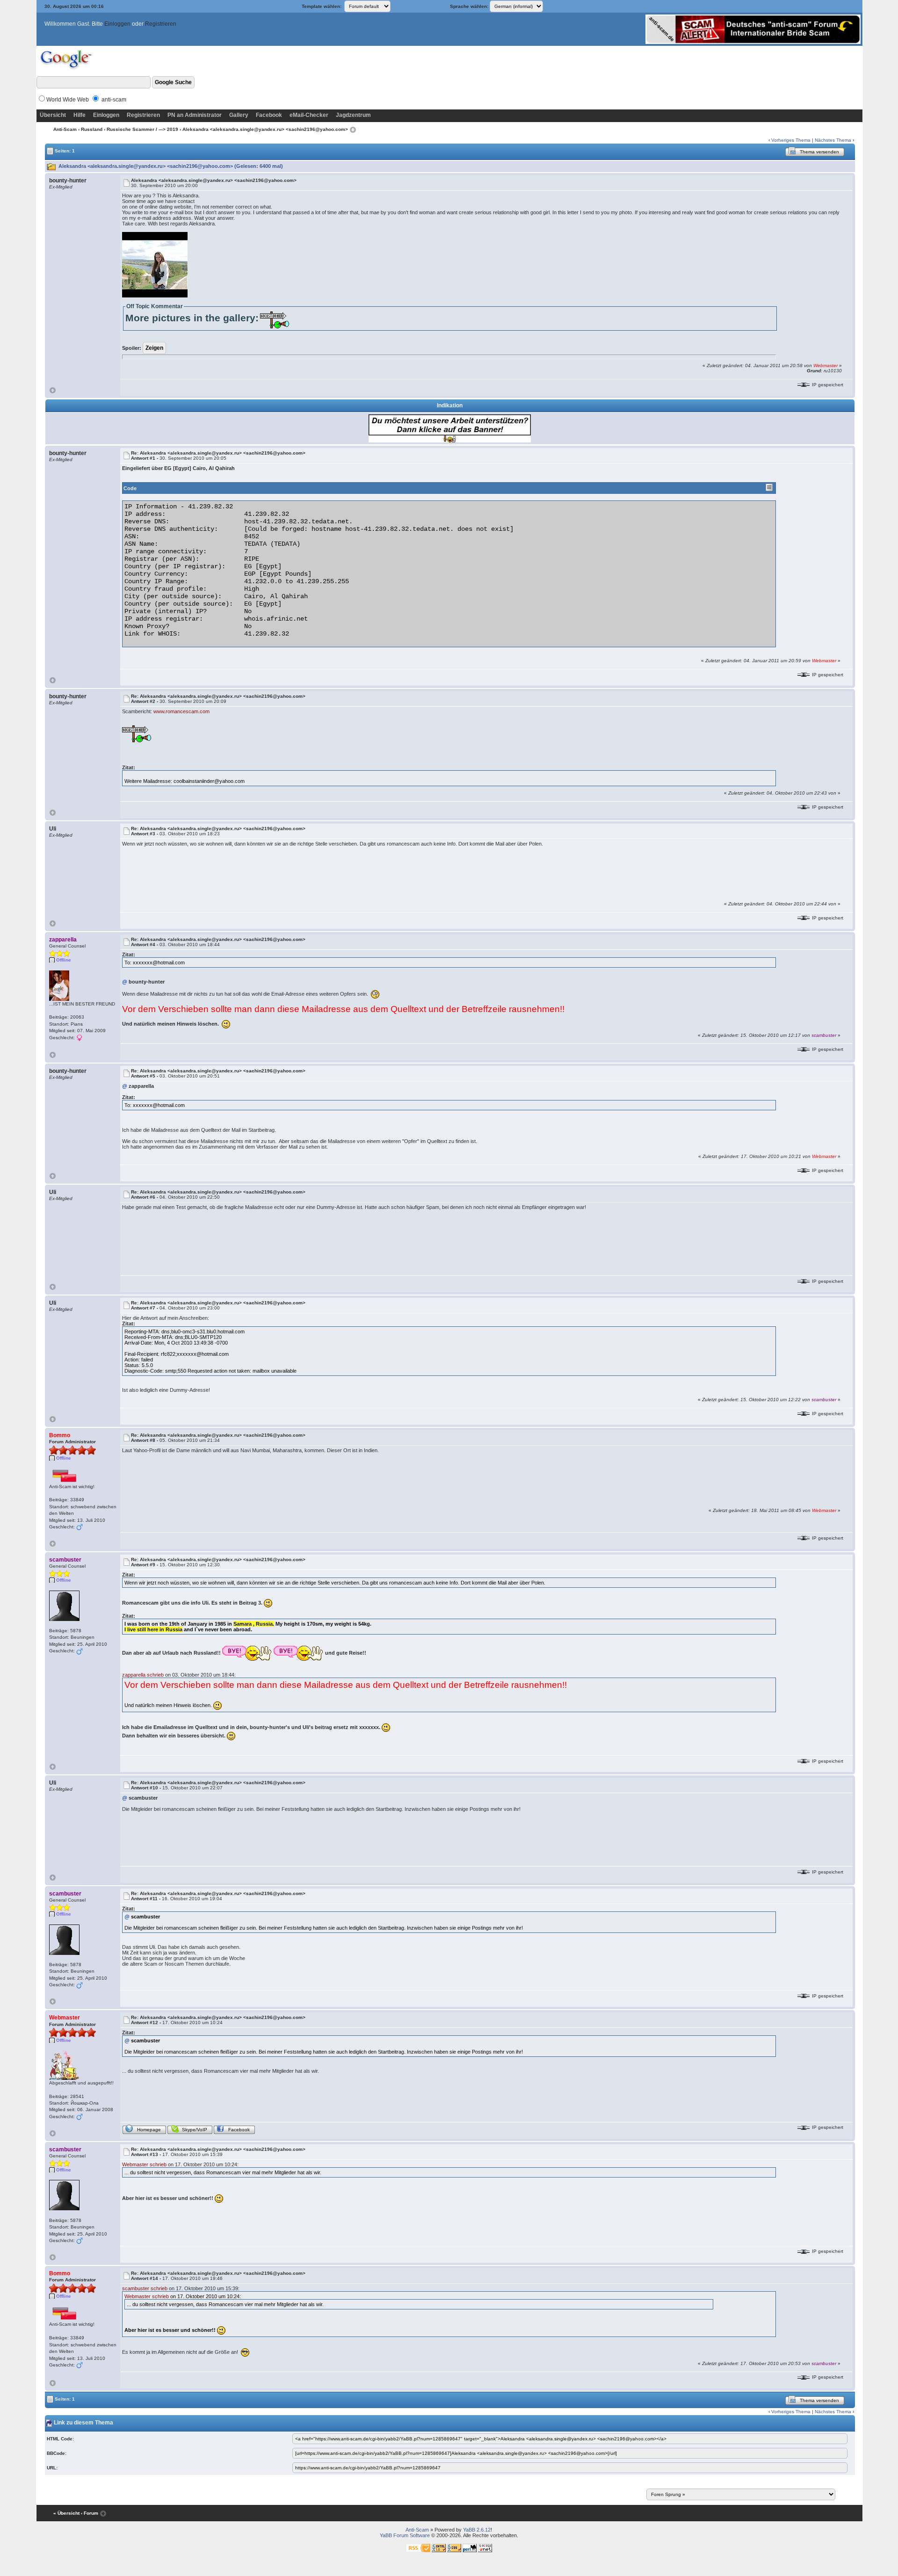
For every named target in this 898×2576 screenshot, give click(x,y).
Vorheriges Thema (791, 140)
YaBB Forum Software (405, 2535)
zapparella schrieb (143, 1675)
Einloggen (117, 24)
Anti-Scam (65, 129)
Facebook (269, 115)
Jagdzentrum (353, 115)
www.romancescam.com (181, 711)
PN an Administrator (195, 115)
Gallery (239, 115)
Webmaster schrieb (144, 2164)
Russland (92, 129)
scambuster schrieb (145, 2288)
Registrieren (161, 24)
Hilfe (80, 115)
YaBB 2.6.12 (477, 2530)
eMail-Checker (309, 115)
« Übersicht (66, 2513)
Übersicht (53, 115)
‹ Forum (90, 2513)
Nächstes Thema (833, 140)
